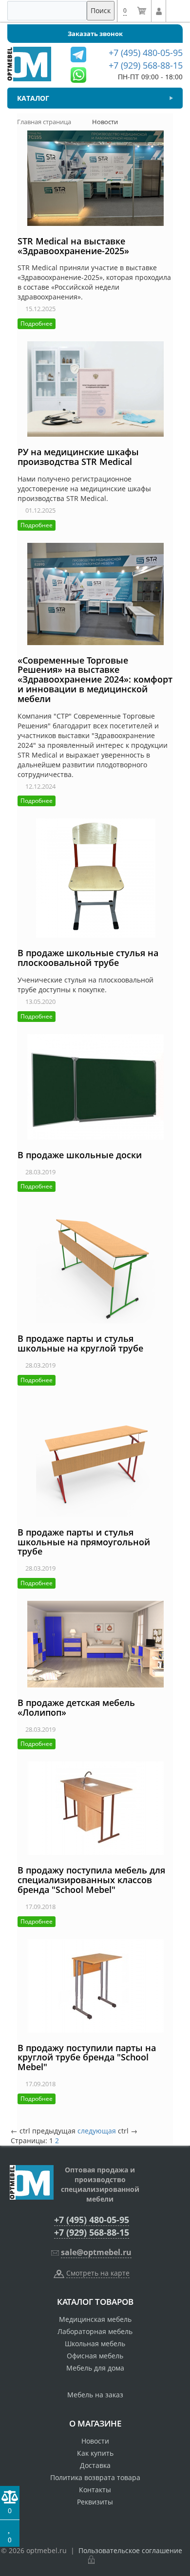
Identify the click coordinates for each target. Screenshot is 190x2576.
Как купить (95, 2453)
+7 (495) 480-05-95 (92, 2220)
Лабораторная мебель (95, 2331)
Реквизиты (95, 2502)
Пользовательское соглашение (130, 2550)
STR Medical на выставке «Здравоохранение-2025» (73, 246)
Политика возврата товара (95, 2477)
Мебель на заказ (95, 2395)
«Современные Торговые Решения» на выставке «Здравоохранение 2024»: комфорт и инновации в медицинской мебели (95, 679)
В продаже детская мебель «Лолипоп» (76, 1707)
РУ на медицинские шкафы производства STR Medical (78, 457)
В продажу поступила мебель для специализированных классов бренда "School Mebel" (91, 1880)
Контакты (95, 2490)
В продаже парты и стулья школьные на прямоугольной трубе (84, 1542)
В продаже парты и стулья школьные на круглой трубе (80, 1343)
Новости (95, 2441)
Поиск (101, 10)
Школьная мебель (95, 2344)
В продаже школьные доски (80, 1155)
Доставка (95, 2465)
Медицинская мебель (95, 2319)
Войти (159, 11)
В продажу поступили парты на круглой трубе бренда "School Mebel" (87, 2057)
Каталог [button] (33, 98)
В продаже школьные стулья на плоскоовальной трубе (88, 958)
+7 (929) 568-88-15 (92, 2232)
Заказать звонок (95, 34)
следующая (97, 2131)
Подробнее (37, 324)
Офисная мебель (95, 2356)
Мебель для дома (95, 2368)
